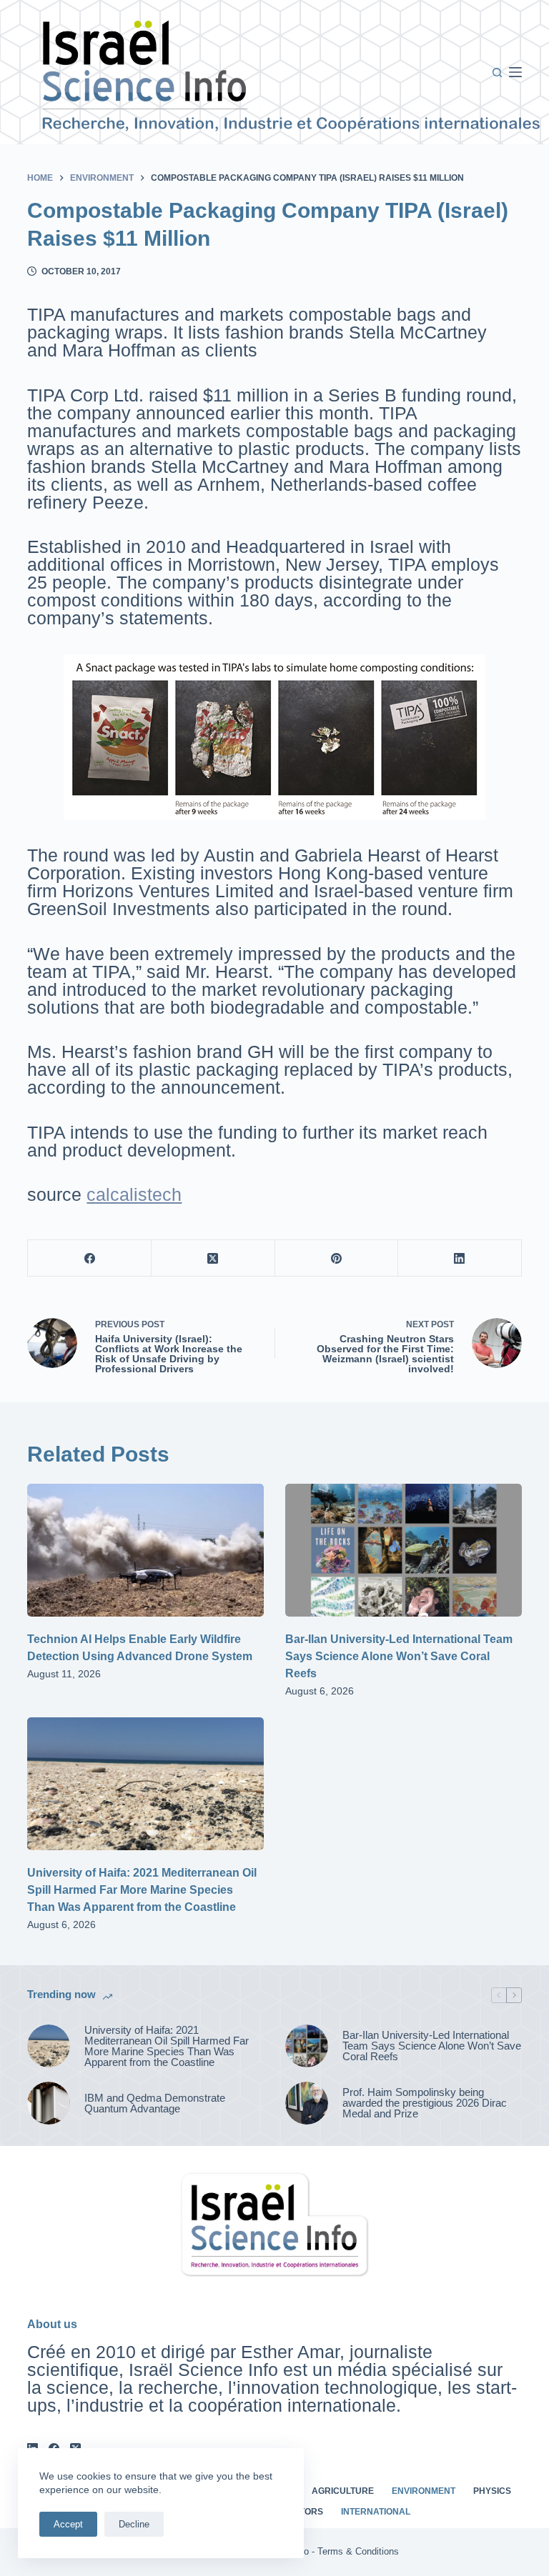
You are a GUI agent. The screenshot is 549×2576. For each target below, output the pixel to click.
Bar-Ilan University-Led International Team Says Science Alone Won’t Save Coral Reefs (399, 1656)
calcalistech (134, 1194)
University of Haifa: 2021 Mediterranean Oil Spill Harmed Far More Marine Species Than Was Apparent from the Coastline (142, 1890)
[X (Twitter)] (213, 1258)
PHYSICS (492, 2491)
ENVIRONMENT (424, 2491)
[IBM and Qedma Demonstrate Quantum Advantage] (49, 2103)
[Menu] (515, 72)
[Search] (497, 73)
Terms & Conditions (358, 2551)
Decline (134, 2524)
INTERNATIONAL (376, 2512)
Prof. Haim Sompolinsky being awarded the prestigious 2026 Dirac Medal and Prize (425, 2103)
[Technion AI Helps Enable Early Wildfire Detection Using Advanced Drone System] (145, 1550)
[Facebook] (90, 1258)
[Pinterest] (337, 1258)
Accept (68, 2524)
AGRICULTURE (343, 2491)
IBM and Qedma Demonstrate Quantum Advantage (155, 2103)
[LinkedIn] (460, 1258)
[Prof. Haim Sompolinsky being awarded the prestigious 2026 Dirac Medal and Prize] (307, 2103)
